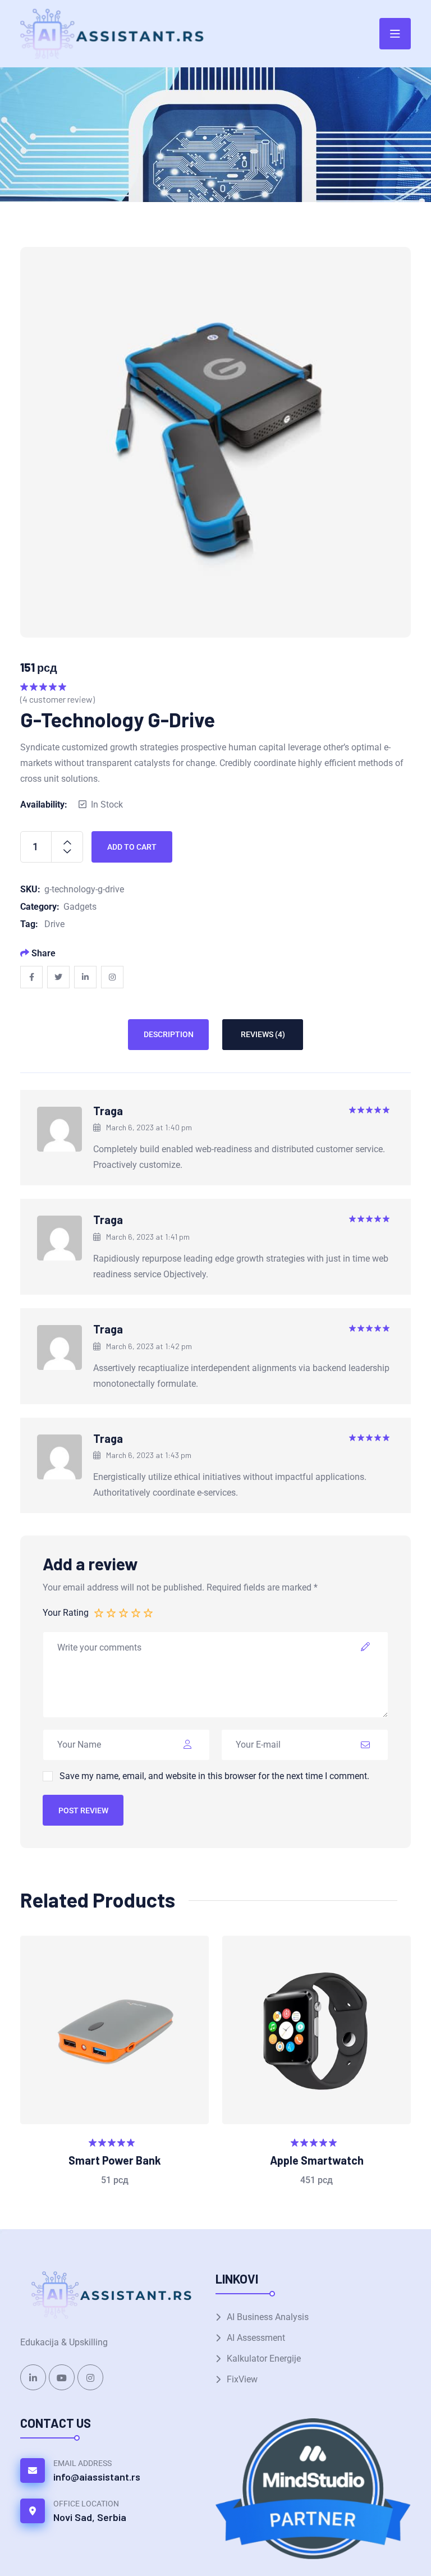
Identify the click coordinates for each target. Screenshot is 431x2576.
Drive (54, 924)
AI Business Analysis (268, 2317)
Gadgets (80, 907)
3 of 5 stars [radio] (124, 1612)
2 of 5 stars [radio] (112, 1612)
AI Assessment (256, 2338)
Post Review (83, 1810)
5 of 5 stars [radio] (149, 1612)
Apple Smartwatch (317, 2160)
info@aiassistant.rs (97, 2477)
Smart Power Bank (115, 2160)
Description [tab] (169, 1034)
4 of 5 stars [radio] (136, 1612)
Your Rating (66, 1613)
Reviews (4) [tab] (263, 1034)
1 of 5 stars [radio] (99, 1612)
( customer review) (58, 699)
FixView (242, 2379)
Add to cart (132, 847)
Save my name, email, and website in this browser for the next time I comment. (214, 1776)
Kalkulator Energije (264, 2359)
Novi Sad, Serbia (90, 2517)
